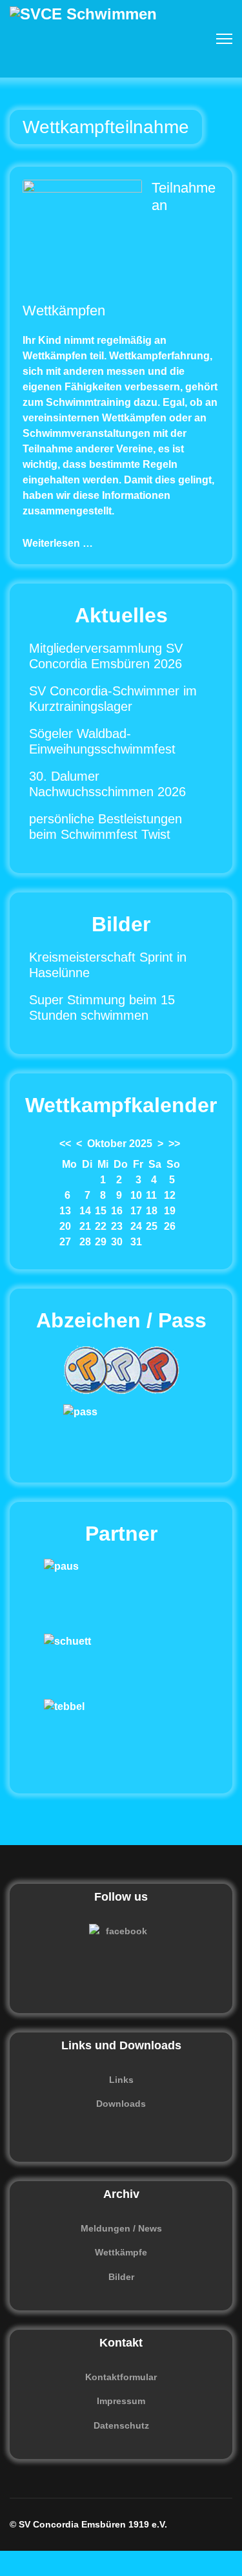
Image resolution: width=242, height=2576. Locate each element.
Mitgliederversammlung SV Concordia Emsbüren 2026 (106, 656)
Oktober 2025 (120, 1144)
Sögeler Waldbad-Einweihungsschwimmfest (102, 741)
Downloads (121, 2104)
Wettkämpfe (121, 2252)
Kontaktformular (121, 2377)
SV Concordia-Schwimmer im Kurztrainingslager (113, 699)
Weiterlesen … (58, 543)
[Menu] (224, 39)
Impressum (121, 2401)
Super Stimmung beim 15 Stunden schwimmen (102, 1008)
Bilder (121, 2277)
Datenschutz (121, 2425)
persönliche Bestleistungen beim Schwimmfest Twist (106, 827)
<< (65, 1144)
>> (174, 1144)
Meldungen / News (121, 2228)
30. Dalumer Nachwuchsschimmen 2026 (107, 784)
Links (121, 2080)
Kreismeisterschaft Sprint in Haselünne (108, 965)
